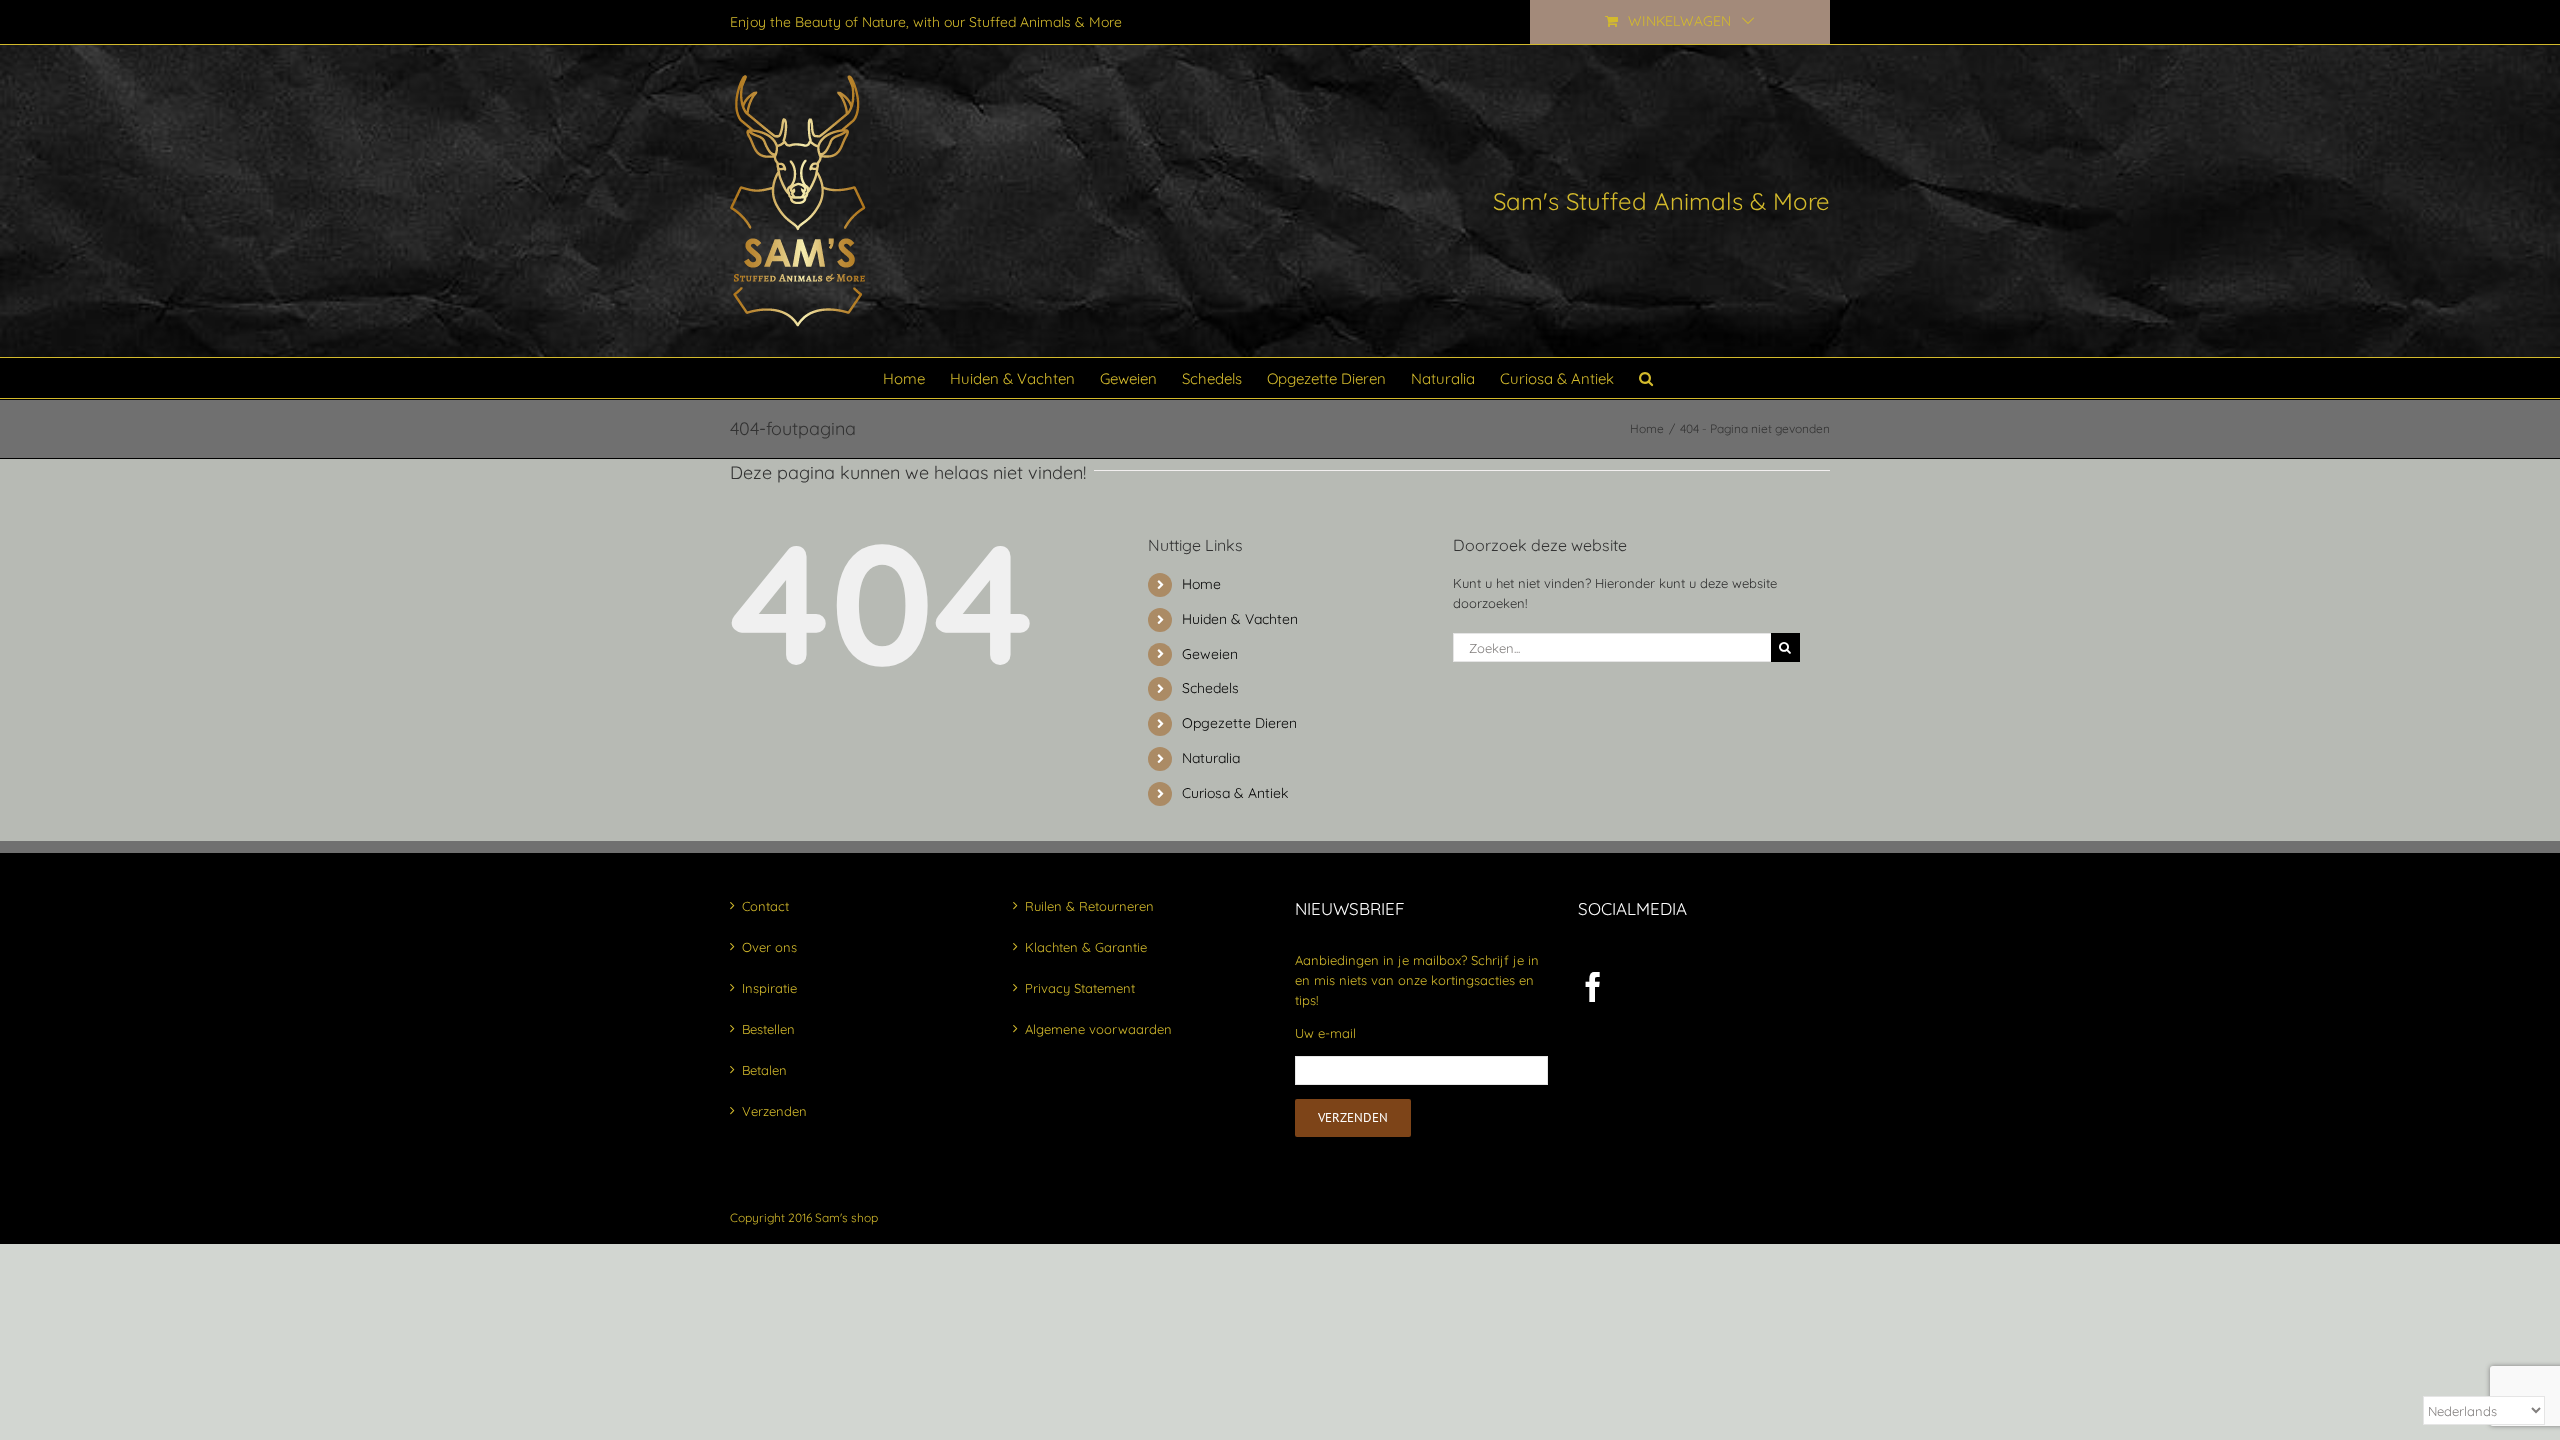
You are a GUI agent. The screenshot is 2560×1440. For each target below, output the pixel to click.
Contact (765, 906)
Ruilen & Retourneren (1089, 906)
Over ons (769, 947)
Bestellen (768, 1029)
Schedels (1210, 688)
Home (1201, 584)
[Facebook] (1593, 987)
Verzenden (774, 1111)
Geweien (1210, 654)
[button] (1646, 378)
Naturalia (1211, 758)
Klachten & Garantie (1086, 947)
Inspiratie (769, 988)
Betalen (764, 1070)
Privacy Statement (1080, 988)
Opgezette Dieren (1239, 723)
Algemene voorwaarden (1098, 1029)
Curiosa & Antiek (1235, 793)
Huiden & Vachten (1240, 619)
